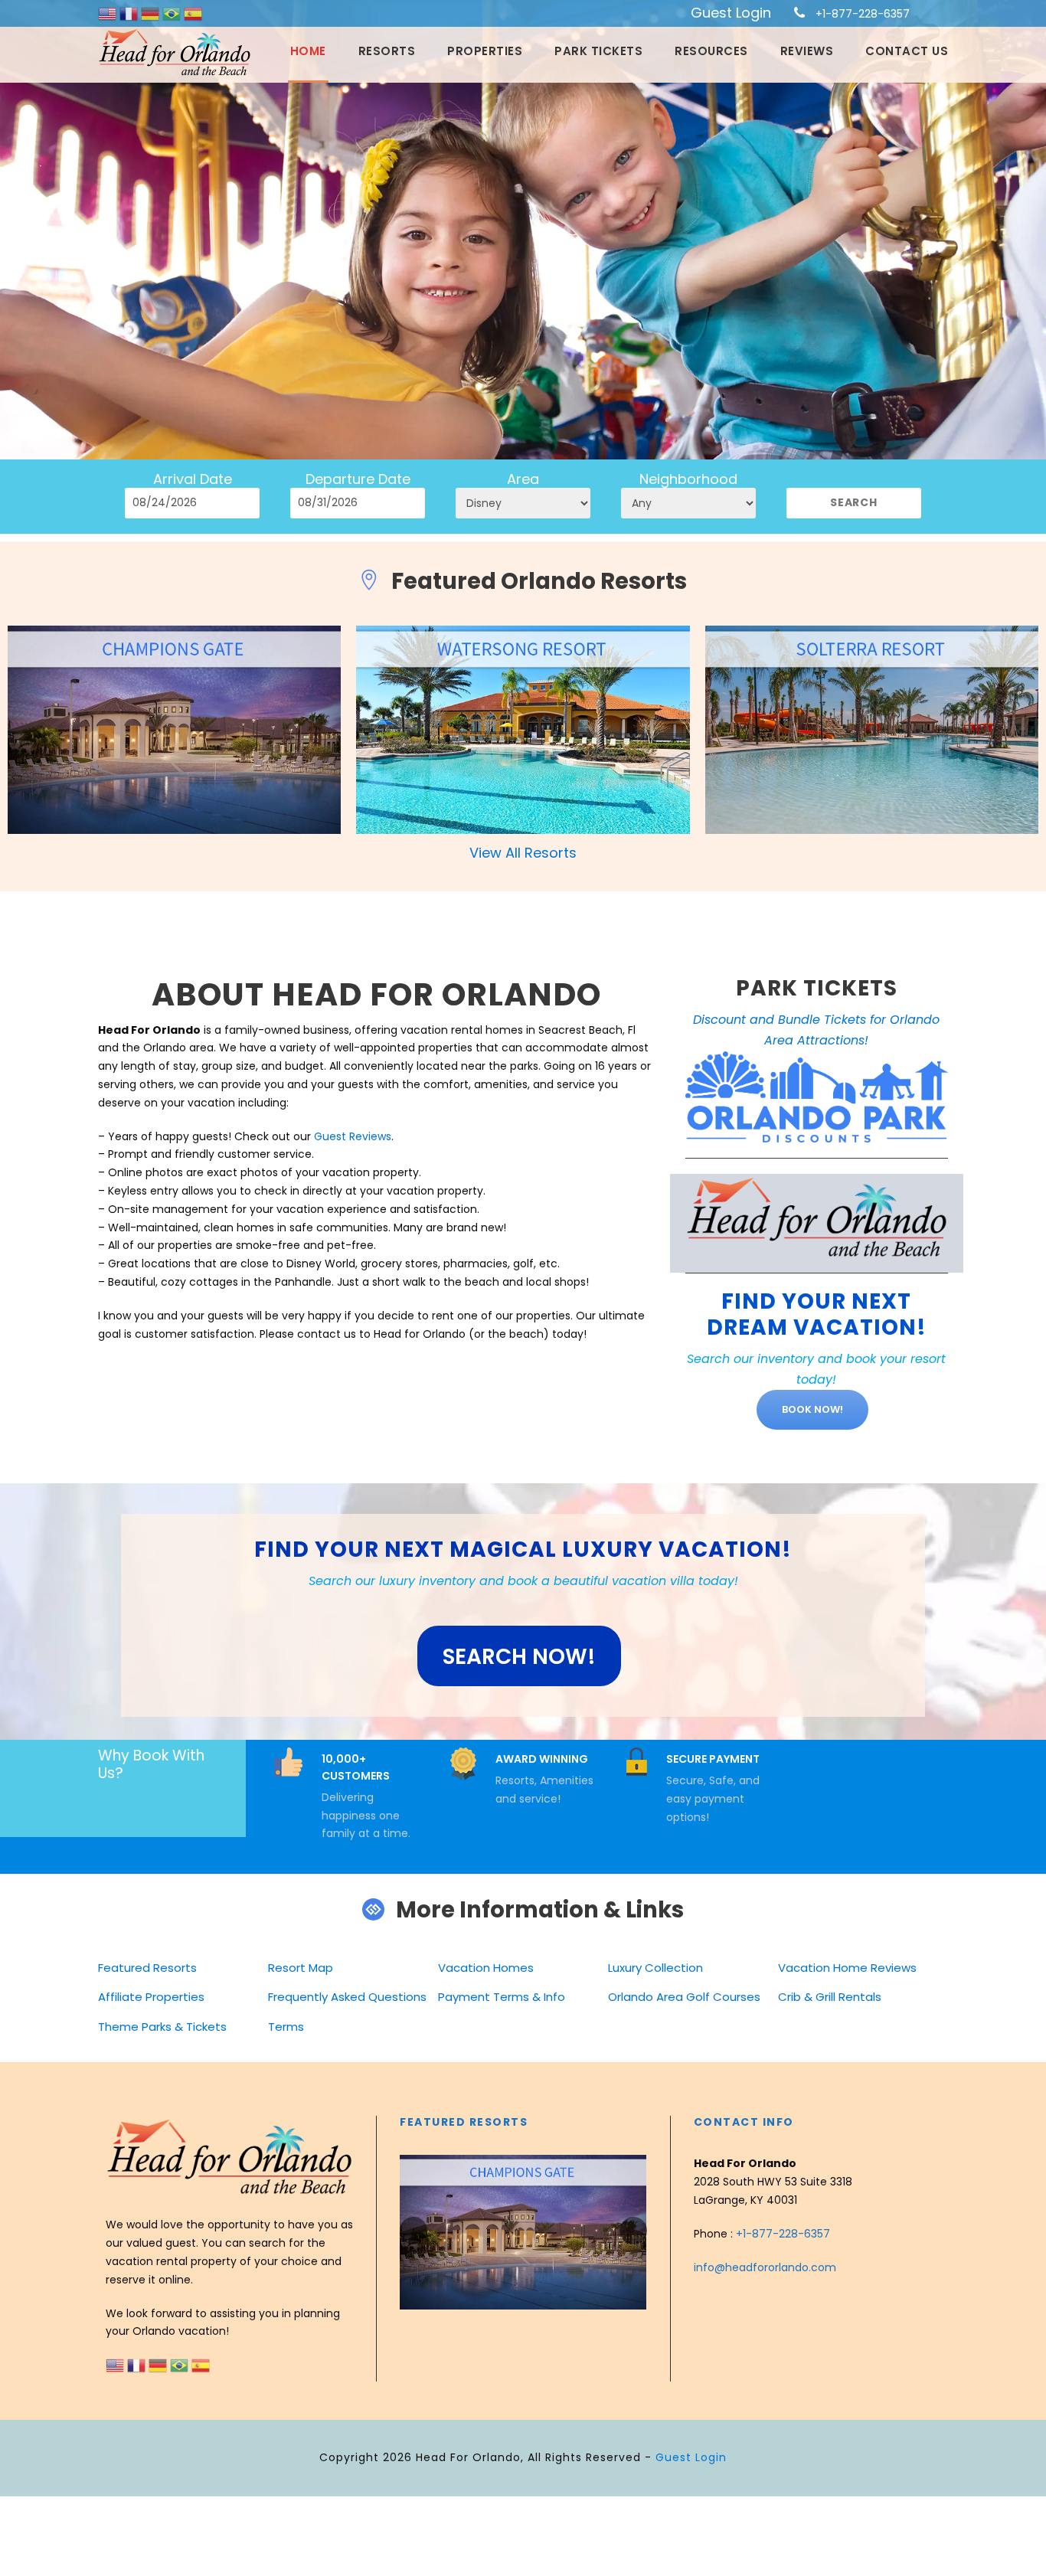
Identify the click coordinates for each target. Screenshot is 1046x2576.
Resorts (387, 51)
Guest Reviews (353, 1136)
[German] (152, 13)
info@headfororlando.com (765, 2267)
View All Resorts (523, 853)
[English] (109, 13)
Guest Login (731, 13)
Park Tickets (598, 51)
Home (308, 51)
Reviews (807, 51)
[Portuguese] (173, 13)
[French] (130, 13)
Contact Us (907, 51)
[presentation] (413, 2231)
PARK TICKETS (817, 988)
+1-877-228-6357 (863, 14)
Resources (711, 51)
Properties (485, 51)
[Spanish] (193, 13)
